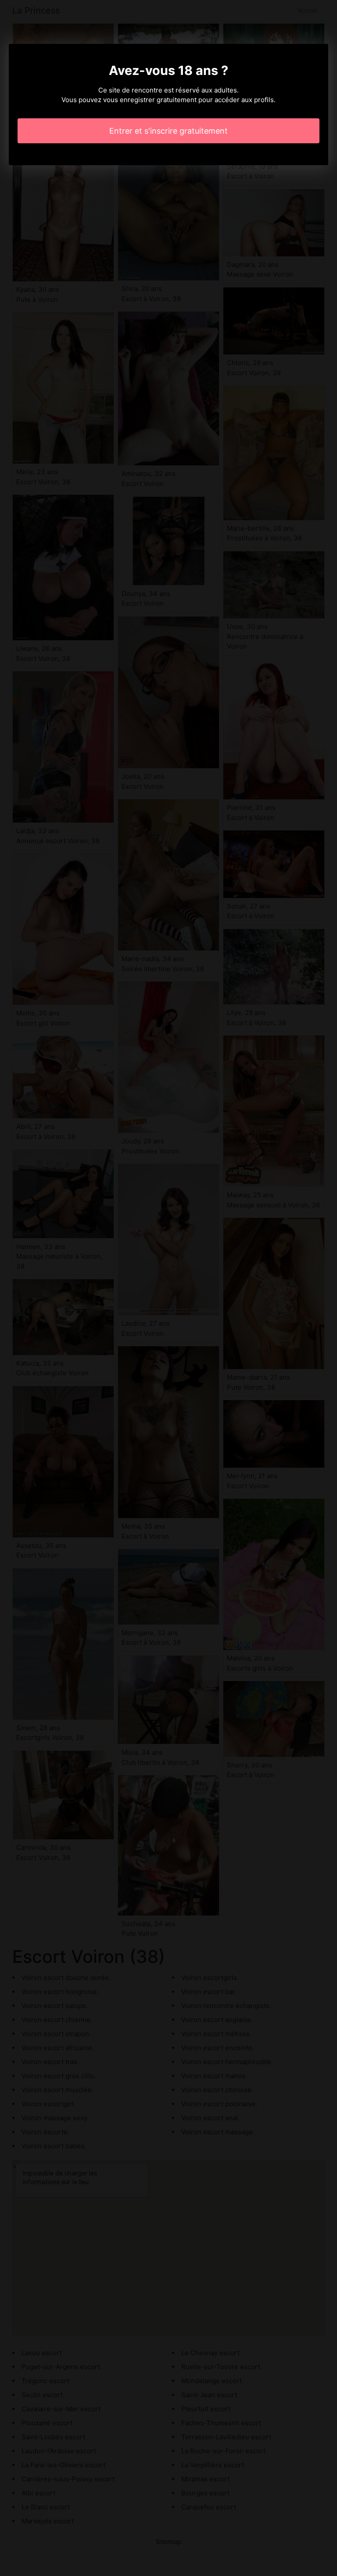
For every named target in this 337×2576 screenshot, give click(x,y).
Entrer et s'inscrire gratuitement (168, 131)
